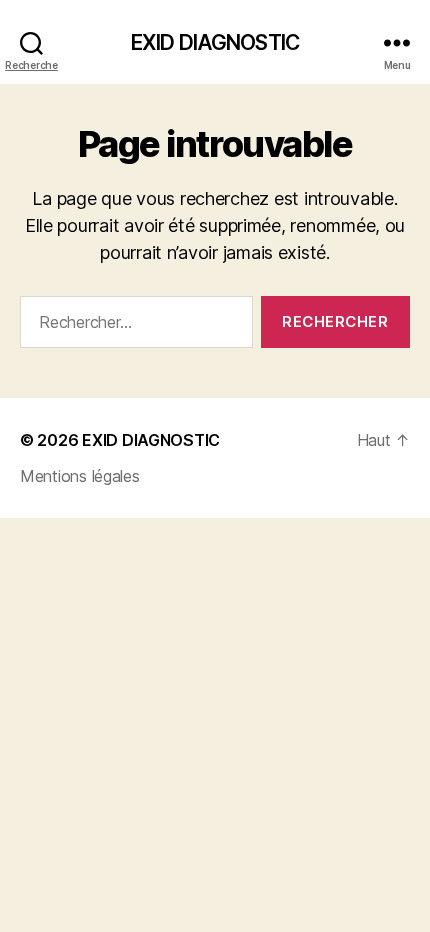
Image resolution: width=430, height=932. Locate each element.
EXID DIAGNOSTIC (215, 42)
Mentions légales (80, 476)
